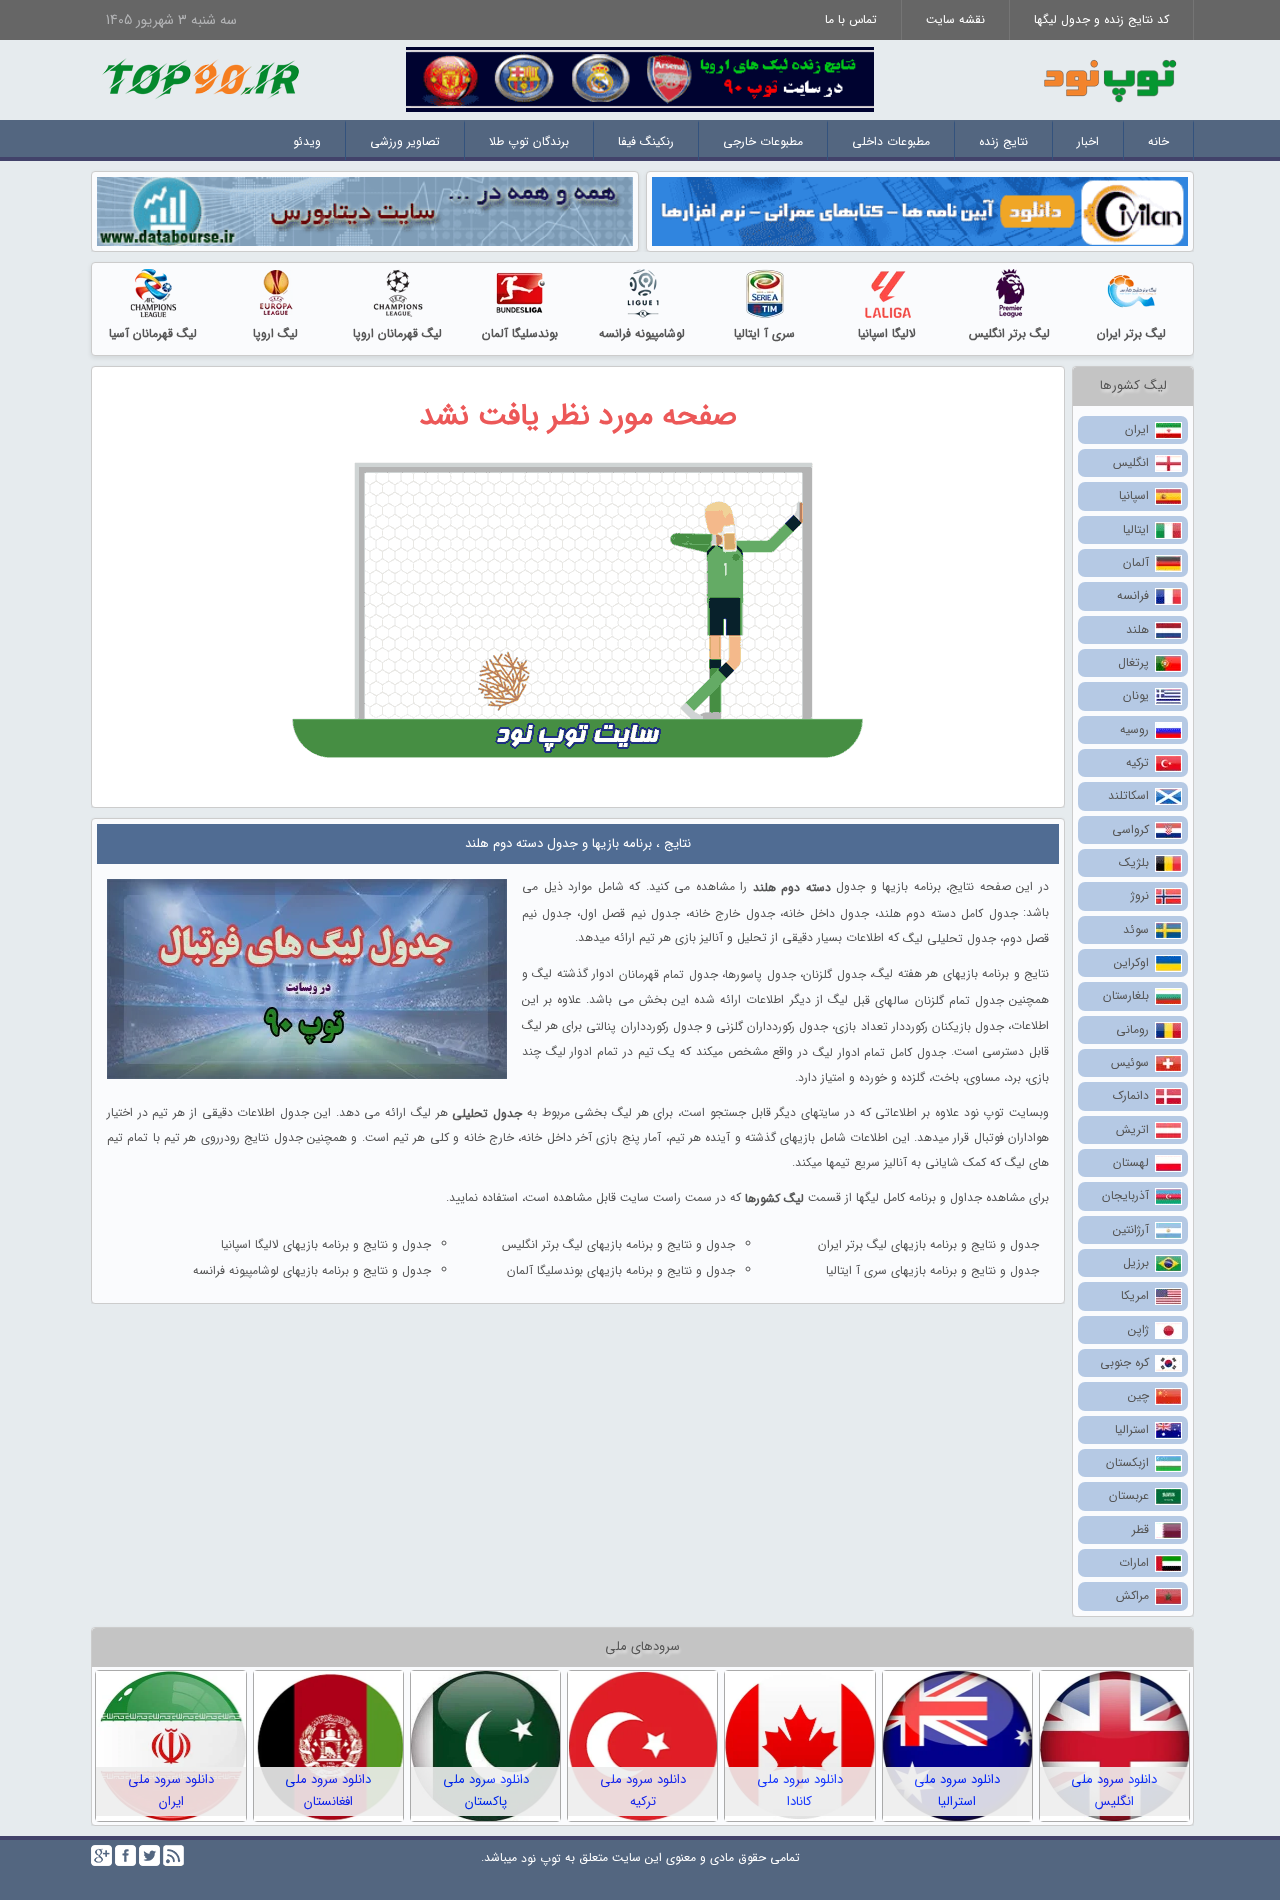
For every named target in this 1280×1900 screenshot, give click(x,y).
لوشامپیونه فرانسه (642, 333)
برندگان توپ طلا (529, 141)
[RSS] (173, 1855)
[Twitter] (149, 1855)
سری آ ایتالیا (764, 333)
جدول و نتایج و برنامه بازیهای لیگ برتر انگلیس (618, 1244)
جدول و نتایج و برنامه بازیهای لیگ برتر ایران (928, 1244)
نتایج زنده (1003, 141)
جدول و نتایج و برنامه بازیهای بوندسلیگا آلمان (621, 1270)
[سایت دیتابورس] (365, 210)
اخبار (1088, 141)
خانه (1158, 141)
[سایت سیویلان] (920, 210)
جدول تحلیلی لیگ (949, 938)
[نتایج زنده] (640, 78)
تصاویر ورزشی (405, 141)
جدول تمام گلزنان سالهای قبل (928, 1000)
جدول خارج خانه (732, 912)
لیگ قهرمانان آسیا (153, 333)
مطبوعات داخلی (891, 141)
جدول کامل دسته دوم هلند (948, 912)
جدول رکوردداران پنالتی (643, 1026)
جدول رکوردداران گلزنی (772, 1026)
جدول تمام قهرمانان (668, 974)
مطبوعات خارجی (763, 141)
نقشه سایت (955, 19)
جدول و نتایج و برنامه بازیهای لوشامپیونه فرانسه (312, 1270)
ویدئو (307, 141)
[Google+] (101, 1855)
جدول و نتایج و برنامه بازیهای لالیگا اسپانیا (326, 1244)
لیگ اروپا (275, 333)
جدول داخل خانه (826, 912)
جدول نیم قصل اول (630, 912)
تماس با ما (851, 19)
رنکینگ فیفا (646, 141)
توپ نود (541, 1857)
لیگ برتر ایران (1131, 333)
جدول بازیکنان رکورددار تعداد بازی (919, 1026)
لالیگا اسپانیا (887, 333)
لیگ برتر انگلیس (1009, 333)
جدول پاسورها (760, 974)
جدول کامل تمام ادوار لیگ (879, 1052)
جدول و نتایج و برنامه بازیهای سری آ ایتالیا (932, 1270)
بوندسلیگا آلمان (520, 333)
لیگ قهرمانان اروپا (397, 333)
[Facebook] (125, 1855)
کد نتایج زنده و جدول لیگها (1101, 19)
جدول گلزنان (834, 974)
